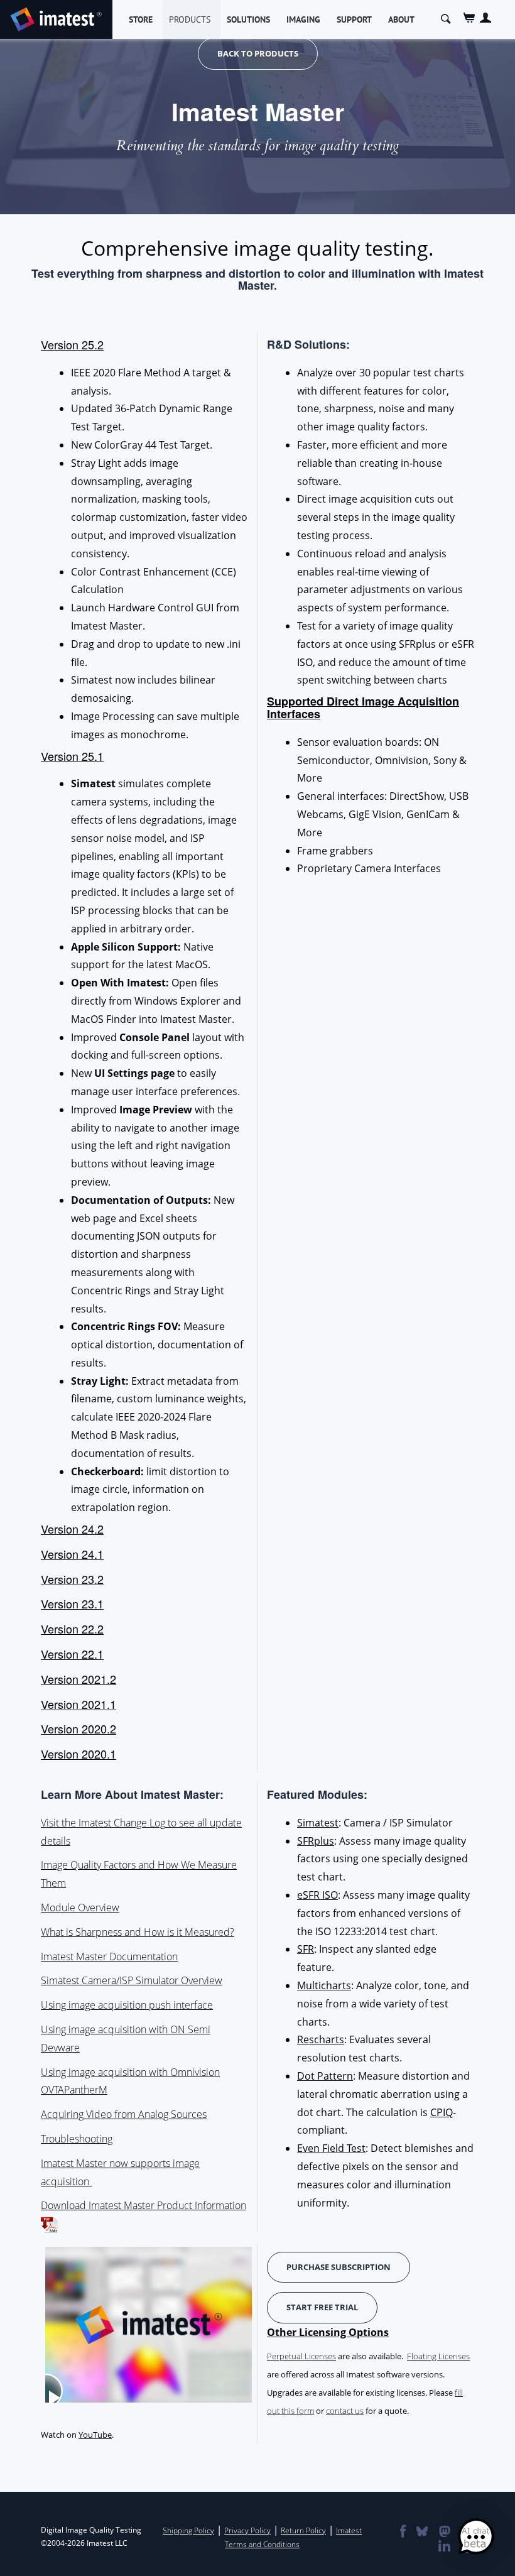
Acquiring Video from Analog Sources (124, 2114)
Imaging (303, 19)
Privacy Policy (247, 2530)
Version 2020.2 (79, 1728)
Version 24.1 (72, 1554)
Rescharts (321, 2039)
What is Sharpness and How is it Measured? (138, 1932)
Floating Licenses (438, 2356)
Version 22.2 (72, 1629)
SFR (306, 1949)
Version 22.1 (72, 1654)
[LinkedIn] (444, 2547)
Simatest (318, 1823)
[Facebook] (402, 2533)
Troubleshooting (77, 2139)
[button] (476, 2537)
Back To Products (258, 53)
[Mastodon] (444, 2533)
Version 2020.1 (79, 1754)
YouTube (95, 2435)
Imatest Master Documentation (109, 1957)
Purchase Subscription (339, 2267)
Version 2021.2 (79, 1679)
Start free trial (322, 2307)
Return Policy (303, 2530)
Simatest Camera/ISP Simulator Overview (132, 1980)
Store (141, 19)
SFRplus (316, 1841)
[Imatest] (56, 17)
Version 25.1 (72, 756)
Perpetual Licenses (301, 2356)
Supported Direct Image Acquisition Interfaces (363, 707)
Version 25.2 (72, 344)
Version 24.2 (72, 1529)
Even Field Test (331, 2148)
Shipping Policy (188, 2530)
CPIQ (442, 2112)
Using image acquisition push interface (127, 2005)
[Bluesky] (421, 2533)
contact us (345, 2411)
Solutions (248, 19)
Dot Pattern (325, 2076)
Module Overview (80, 1907)
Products (190, 19)
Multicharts (324, 1985)
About (401, 19)
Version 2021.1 (79, 1704)
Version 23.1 (72, 1603)
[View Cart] (469, 18)
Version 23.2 (72, 1579)
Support (354, 19)
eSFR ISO (317, 1895)
